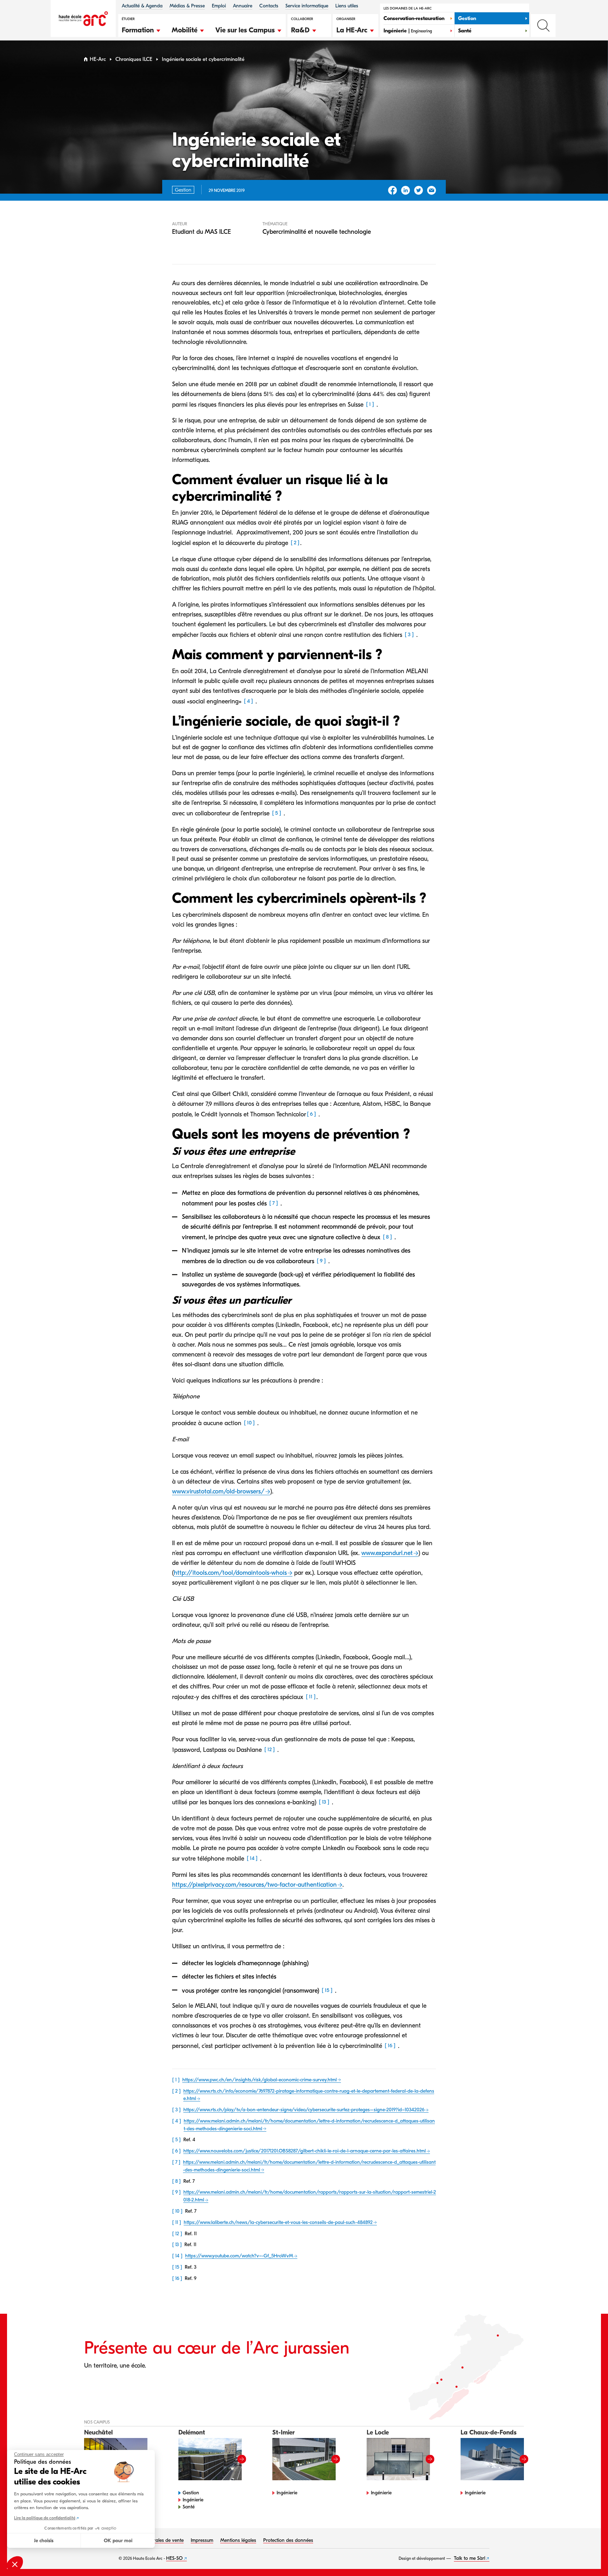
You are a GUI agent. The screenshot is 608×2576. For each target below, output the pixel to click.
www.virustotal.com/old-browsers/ (218, 1491)
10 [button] (249, 1423)
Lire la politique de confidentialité (45, 2518)
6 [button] (311, 1114)
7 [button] (274, 1203)
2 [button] (295, 543)
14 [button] (252, 1858)
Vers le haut (588, 2556)
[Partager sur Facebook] (392, 190)
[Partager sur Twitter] (419, 190)
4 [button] (248, 701)
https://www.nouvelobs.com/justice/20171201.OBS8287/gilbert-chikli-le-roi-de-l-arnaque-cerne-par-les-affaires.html (305, 2151)
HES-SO (174, 2558)
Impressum (202, 2540)
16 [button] (390, 2045)
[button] (141, 29)
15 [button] (327, 1990)
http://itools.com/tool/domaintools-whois (230, 1573)
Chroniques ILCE (134, 59)
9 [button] (321, 1261)
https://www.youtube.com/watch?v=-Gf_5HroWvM (239, 2256)
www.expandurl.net (387, 1553)
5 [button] (277, 813)
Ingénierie (193, 2500)
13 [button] (324, 1802)
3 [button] (409, 634)
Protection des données (288, 2540)
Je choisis (44, 2541)
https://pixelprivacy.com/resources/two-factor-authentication (254, 1885)
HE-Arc (98, 59)
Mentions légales (238, 2540)
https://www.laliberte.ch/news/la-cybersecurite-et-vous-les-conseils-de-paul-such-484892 (278, 2222)
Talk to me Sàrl (470, 2558)
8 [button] (387, 1237)
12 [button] (270, 1749)
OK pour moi (118, 2541)
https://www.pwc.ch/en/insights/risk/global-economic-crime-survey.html (259, 2080)
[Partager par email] (432, 190)
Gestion (191, 2493)
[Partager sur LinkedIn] (406, 190)
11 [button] (311, 1697)
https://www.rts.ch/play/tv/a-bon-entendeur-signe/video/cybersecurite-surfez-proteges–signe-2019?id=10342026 (304, 2110)
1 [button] (370, 404)
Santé (189, 2507)
